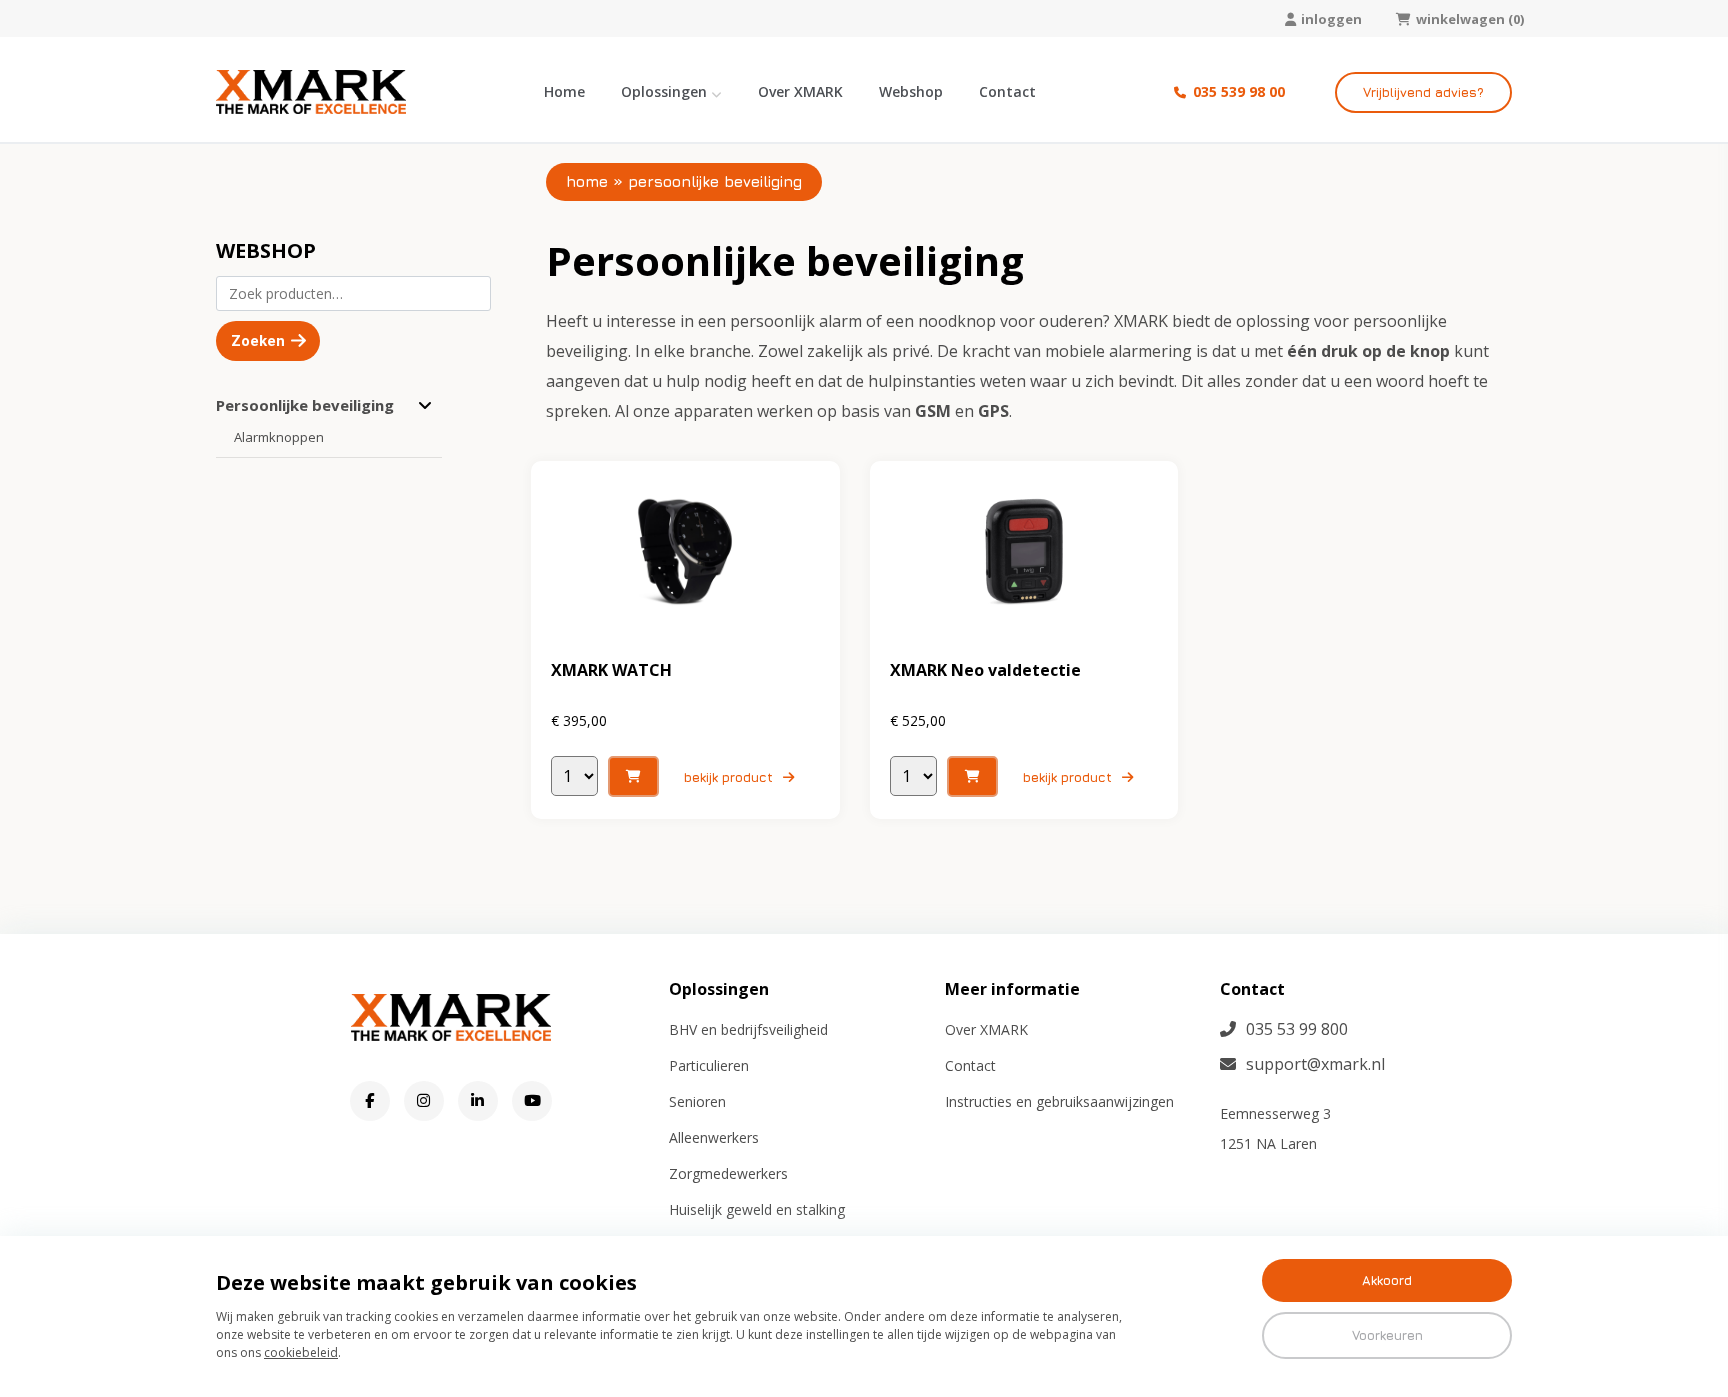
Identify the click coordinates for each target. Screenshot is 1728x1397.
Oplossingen (664, 91)
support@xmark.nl (1315, 1064)
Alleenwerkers (714, 1137)
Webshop (911, 91)
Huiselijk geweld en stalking (757, 1209)
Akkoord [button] (1387, 1280)
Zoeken (258, 341)
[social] (370, 1101)
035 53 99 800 (1297, 1029)
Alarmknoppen (279, 437)
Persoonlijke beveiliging (305, 405)
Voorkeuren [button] (1387, 1335)
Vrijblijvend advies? (1423, 92)
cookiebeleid (301, 1352)
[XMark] (311, 92)
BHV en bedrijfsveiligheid (748, 1029)
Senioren (697, 1101)
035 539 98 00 (1237, 91)
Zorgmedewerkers (728, 1173)
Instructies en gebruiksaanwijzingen (1059, 1101)
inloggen (1331, 19)
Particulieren (709, 1065)
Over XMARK (800, 91)
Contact (1007, 91)
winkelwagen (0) (1470, 19)
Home (564, 91)
